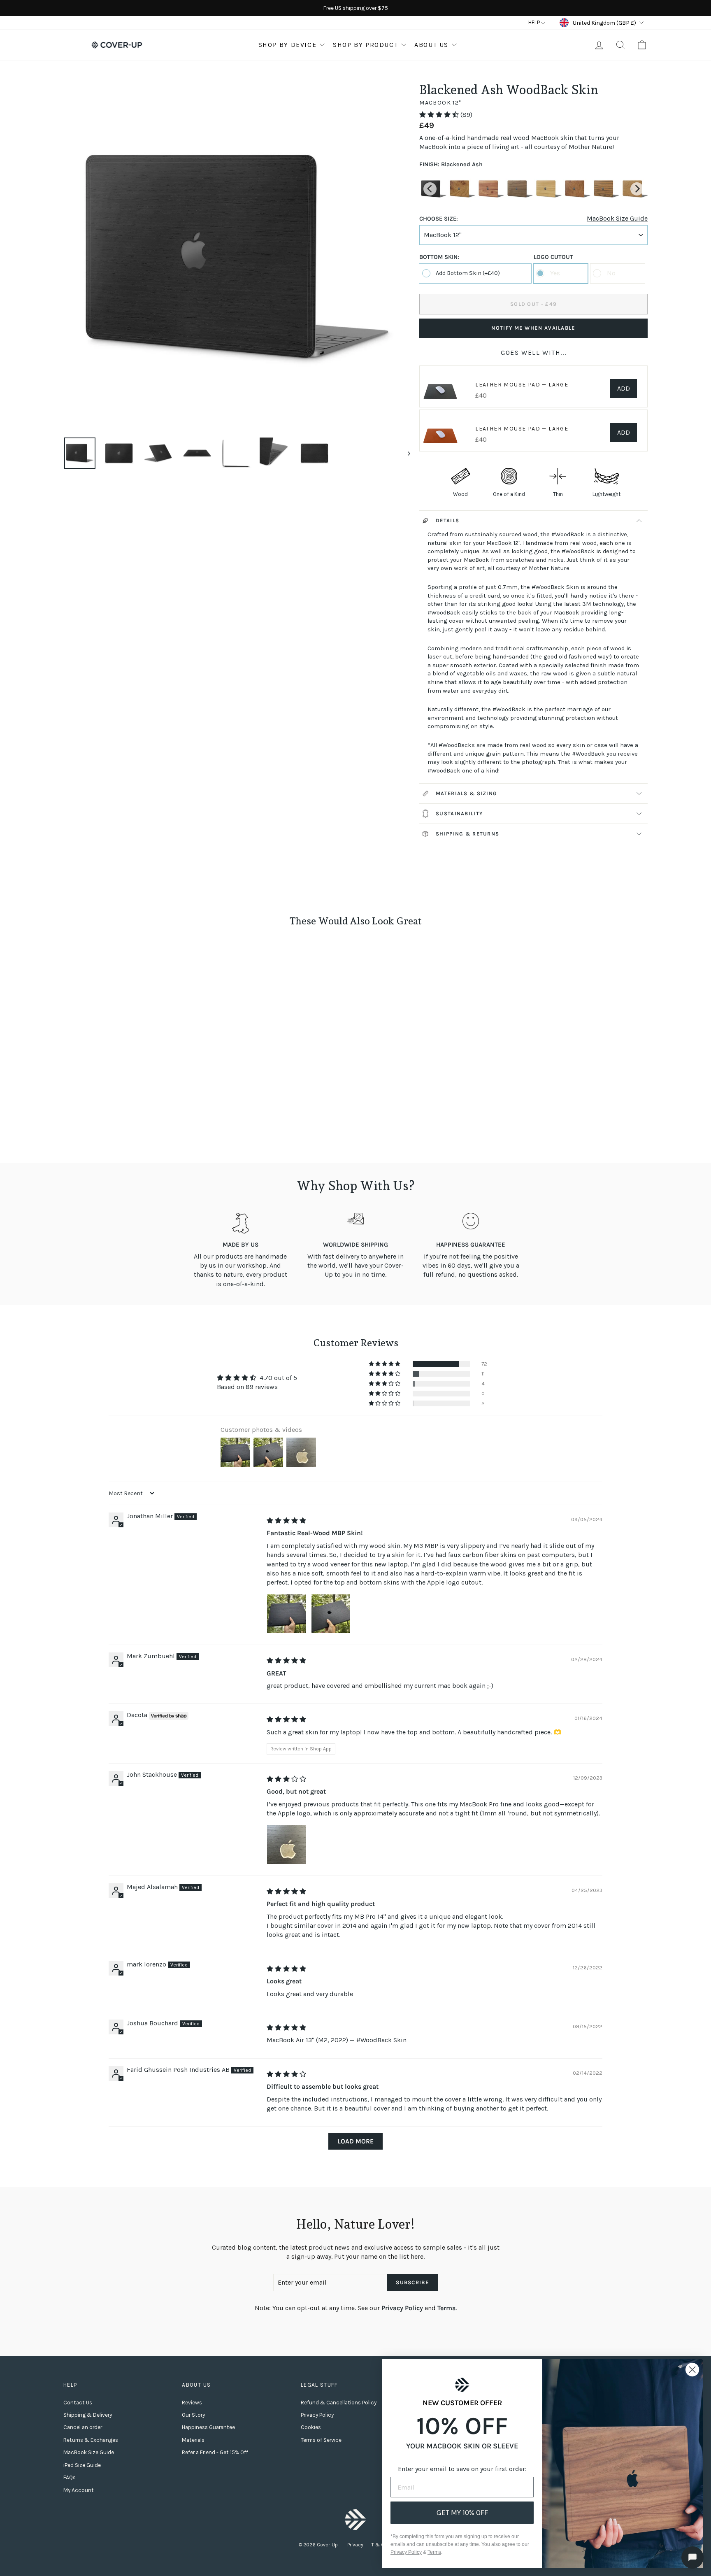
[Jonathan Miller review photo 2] (331, 1614)
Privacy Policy (402, 2308)
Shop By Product (365, 45)
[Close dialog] (692, 2370)
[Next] (637, 189)
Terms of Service (321, 2440)
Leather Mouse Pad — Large (522, 385)
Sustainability (459, 813)
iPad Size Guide (82, 2465)
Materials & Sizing (466, 793)
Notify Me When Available (533, 328)
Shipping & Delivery (88, 2415)
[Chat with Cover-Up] (692, 2557)
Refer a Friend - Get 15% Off (215, 2452)
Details (447, 520)
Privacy (355, 2545)
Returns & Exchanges (91, 2440)
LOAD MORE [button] (355, 2141)
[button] (440, 115)
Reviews (192, 2403)
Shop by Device (287, 45)
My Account (79, 2490)
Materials (193, 2440)
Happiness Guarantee (208, 2427)
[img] (286, 1521)
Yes (555, 273)
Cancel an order (83, 2427)
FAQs (70, 2477)
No (611, 273)
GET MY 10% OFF (462, 2513)
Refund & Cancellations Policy (339, 2403)
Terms (446, 2308)
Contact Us (78, 2403)
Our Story (193, 2415)
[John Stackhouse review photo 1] (286, 1845)
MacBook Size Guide (617, 219)
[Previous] (430, 189)
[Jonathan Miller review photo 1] (286, 1614)
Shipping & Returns (467, 834)
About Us (431, 45)
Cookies (311, 2427)
